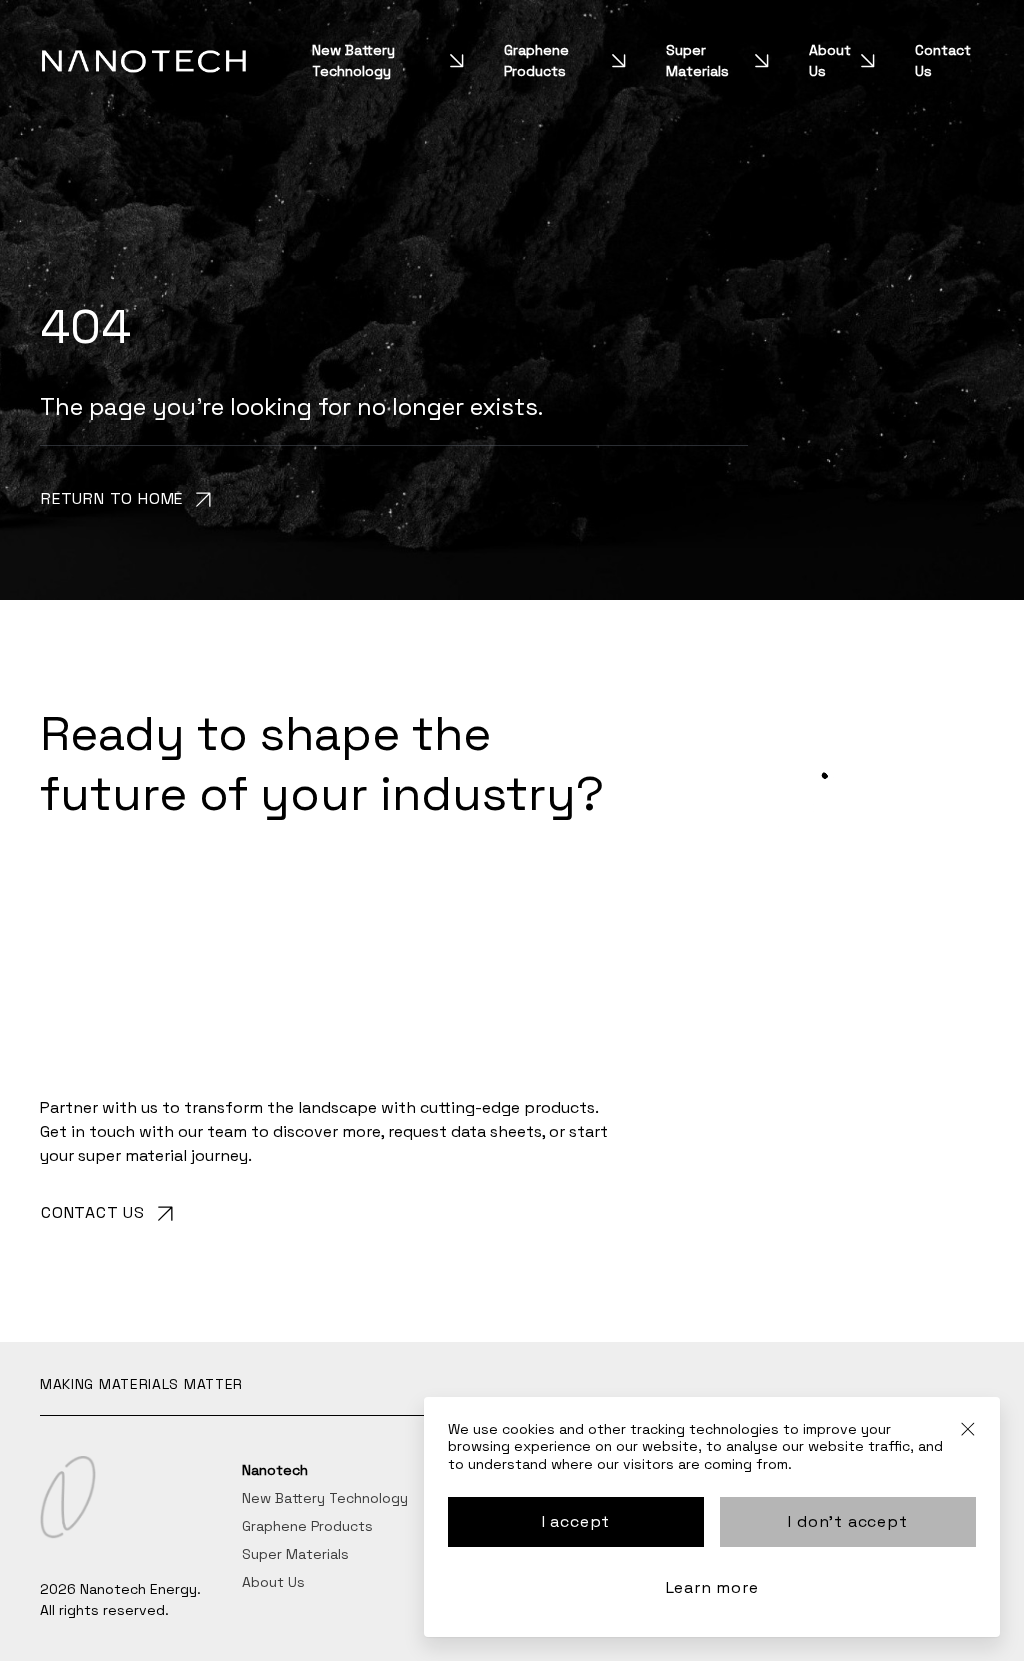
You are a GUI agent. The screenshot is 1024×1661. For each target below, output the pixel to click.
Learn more (712, 1587)
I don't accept (847, 1521)
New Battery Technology (353, 60)
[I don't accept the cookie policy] (968, 1437)
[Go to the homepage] (144, 61)
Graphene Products (536, 60)
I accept (576, 1521)
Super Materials (697, 60)
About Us (830, 60)
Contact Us (943, 60)
